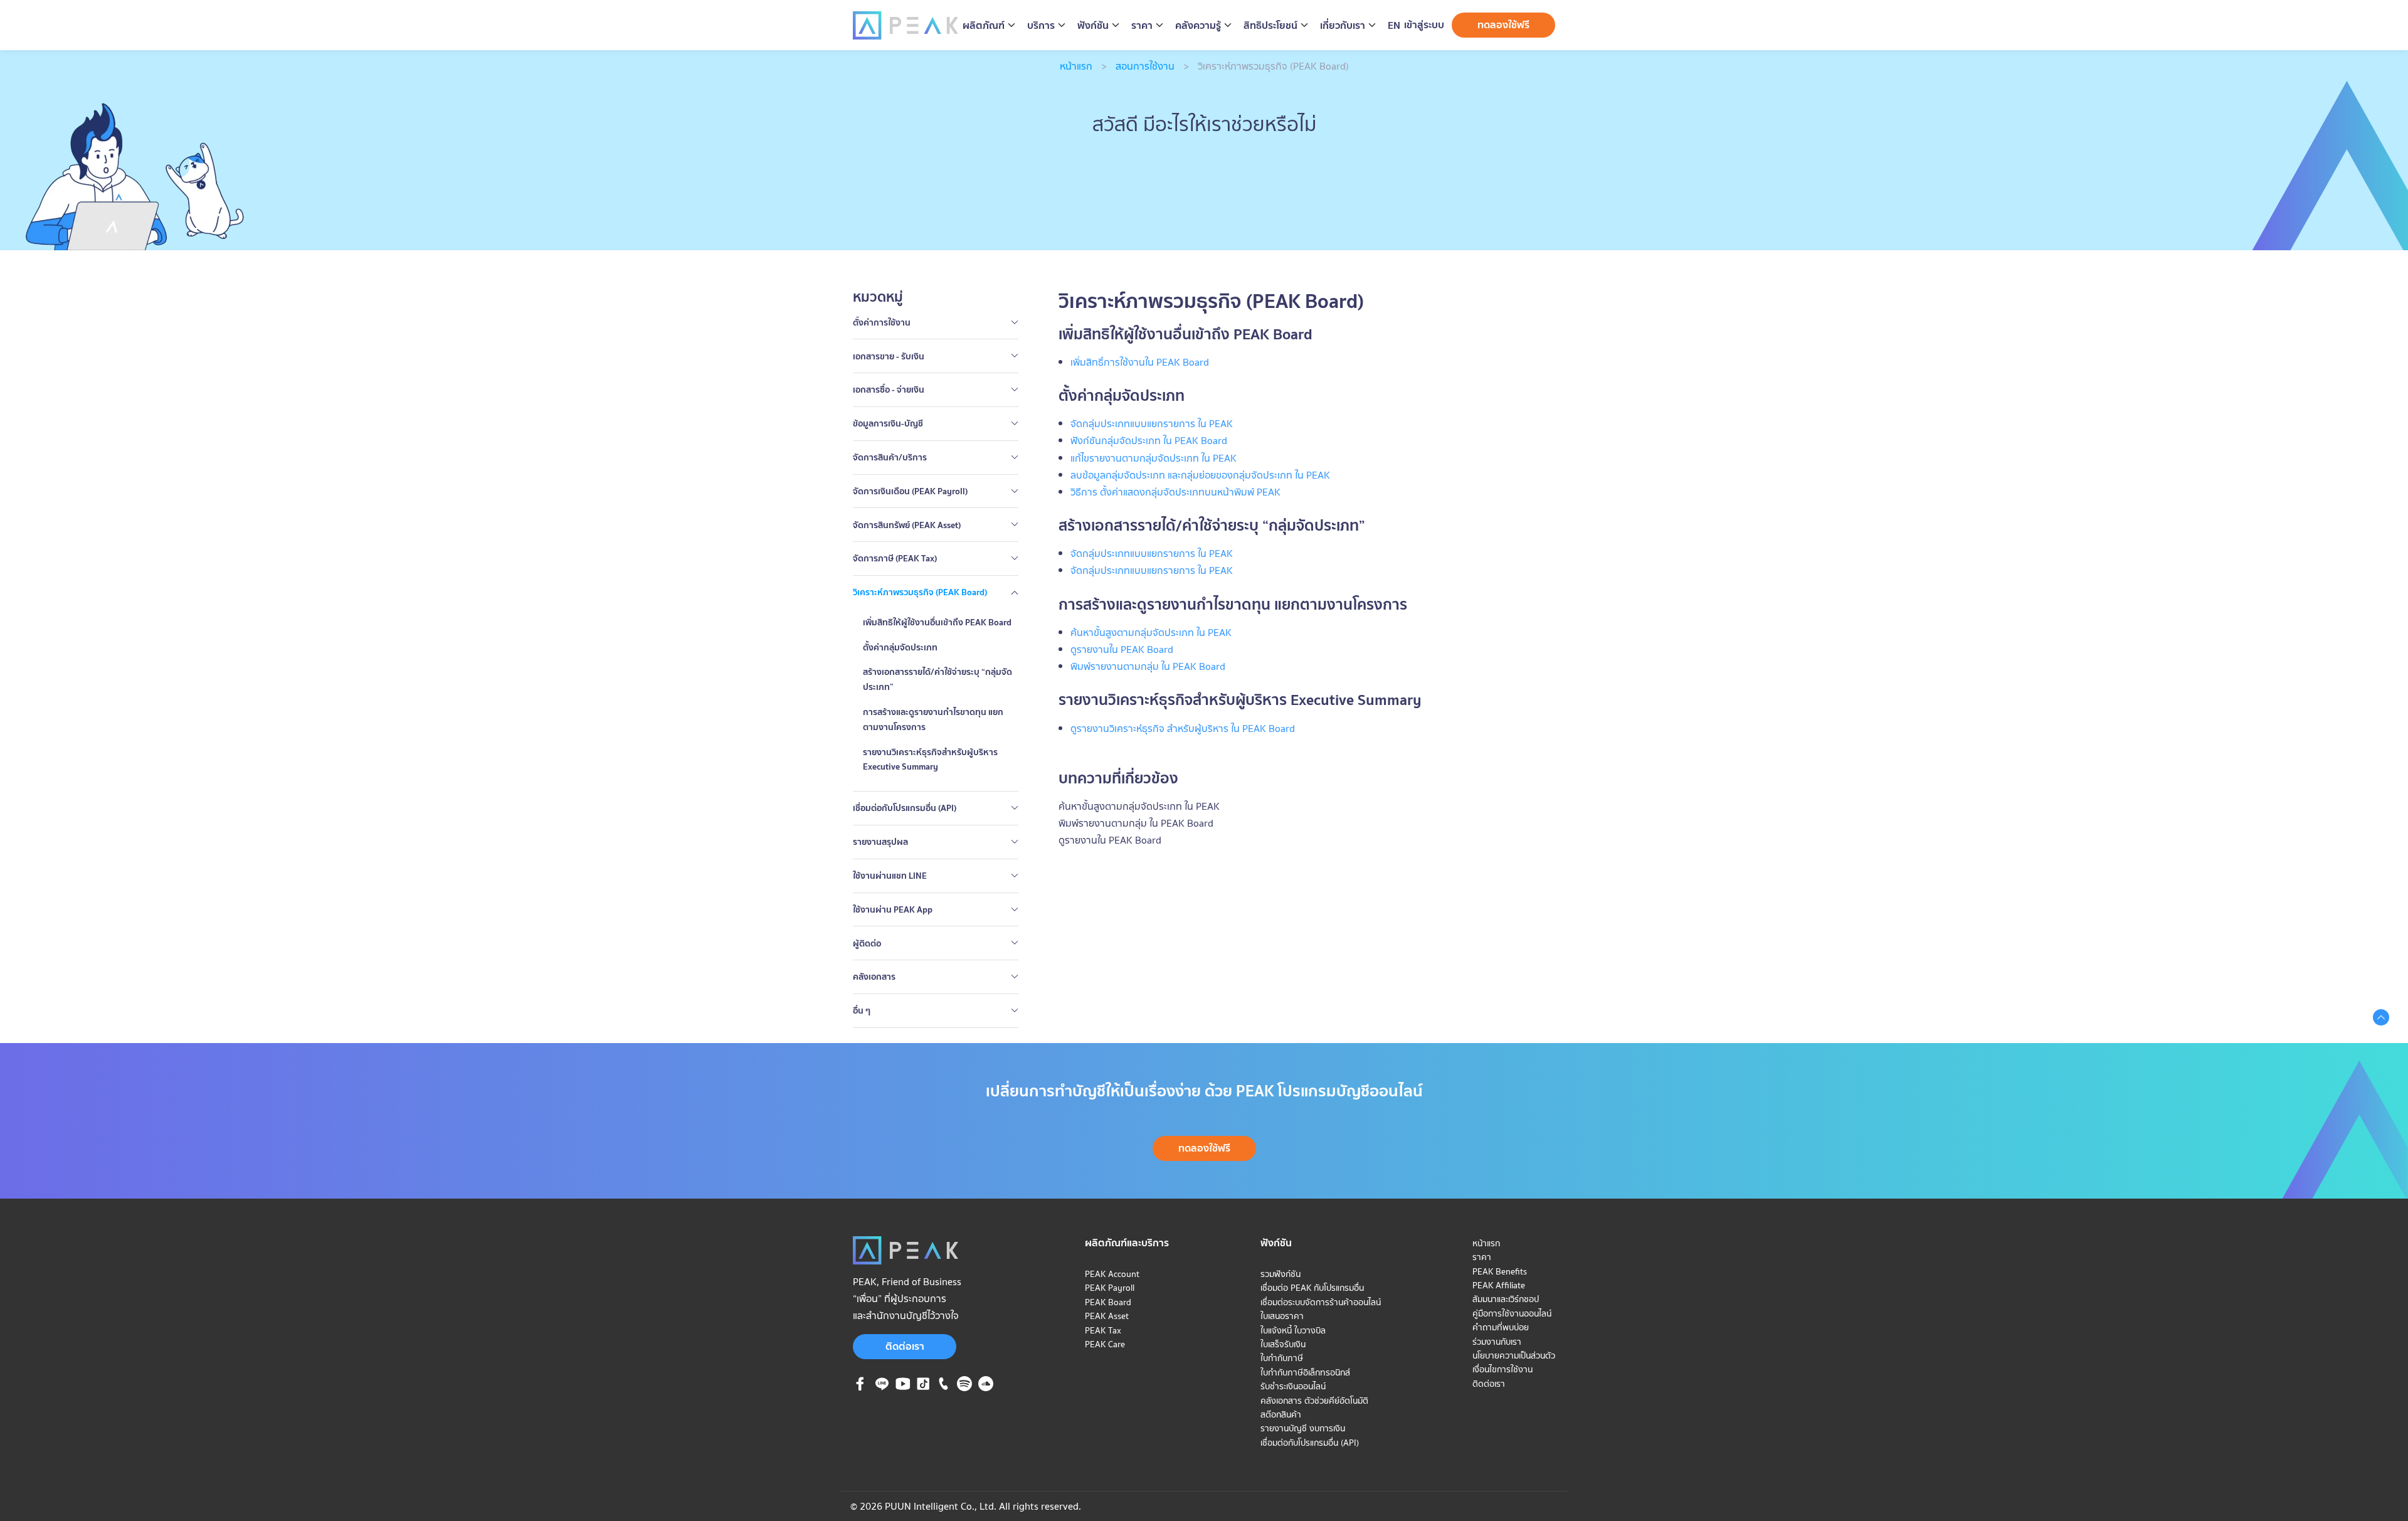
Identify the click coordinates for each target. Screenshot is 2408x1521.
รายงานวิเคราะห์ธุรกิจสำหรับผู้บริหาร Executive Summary (930, 760)
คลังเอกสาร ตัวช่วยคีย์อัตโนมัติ (1314, 1401)
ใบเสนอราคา (1282, 1316)
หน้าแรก (1076, 66)
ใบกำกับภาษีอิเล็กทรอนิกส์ (1305, 1372)
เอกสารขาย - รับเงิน (889, 356)
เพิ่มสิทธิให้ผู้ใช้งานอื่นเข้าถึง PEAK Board (937, 622)
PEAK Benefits (1500, 1271)
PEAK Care (1105, 1344)
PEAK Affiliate (1499, 1285)
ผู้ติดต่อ (867, 943)
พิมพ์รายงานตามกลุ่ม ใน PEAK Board (1136, 823)
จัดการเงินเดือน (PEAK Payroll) (910, 491)
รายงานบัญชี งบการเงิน (1303, 1428)
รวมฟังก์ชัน (1281, 1274)
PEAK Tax (1103, 1330)
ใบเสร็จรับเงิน (1283, 1344)
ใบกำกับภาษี (1282, 1358)
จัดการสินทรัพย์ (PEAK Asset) (907, 525)
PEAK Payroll (1110, 1288)
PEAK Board (1108, 1302)
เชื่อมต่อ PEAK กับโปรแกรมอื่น (1312, 1288)
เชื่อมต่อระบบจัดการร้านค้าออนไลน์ (1321, 1302)
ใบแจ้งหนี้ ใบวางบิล (1293, 1330)
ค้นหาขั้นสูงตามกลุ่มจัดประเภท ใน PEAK (1139, 806)
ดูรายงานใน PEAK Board (1110, 840)
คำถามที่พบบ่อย (1501, 1327)
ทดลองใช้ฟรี (1503, 24)
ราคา (1482, 1257)
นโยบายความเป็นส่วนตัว (1514, 1355)
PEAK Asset (1107, 1316)
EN (1394, 25)
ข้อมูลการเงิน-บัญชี (888, 423)
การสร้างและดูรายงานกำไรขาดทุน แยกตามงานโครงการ (933, 719)
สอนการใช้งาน (1145, 66)
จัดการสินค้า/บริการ (890, 457)
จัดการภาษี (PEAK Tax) (895, 558)
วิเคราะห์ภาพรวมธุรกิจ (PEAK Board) (920, 592)
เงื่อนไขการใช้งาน (1502, 1369)
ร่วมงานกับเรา (1497, 1342)
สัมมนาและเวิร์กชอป (1506, 1299)
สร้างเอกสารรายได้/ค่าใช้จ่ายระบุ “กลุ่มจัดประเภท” (937, 679)
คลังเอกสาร (874, 977)
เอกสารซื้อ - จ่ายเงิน (889, 390)
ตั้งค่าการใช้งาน (882, 322)
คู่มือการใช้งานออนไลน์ (1512, 1313)
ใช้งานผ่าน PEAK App (893, 909)
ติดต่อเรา (905, 1346)
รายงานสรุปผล (880, 842)
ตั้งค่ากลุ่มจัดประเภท (900, 647)
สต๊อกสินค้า (1281, 1414)
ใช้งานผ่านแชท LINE (890, 876)
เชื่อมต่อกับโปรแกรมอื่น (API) (905, 808)
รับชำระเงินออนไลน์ (1293, 1386)
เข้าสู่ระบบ (1424, 24)
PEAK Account (1112, 1274)
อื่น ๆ (862, 1010)
